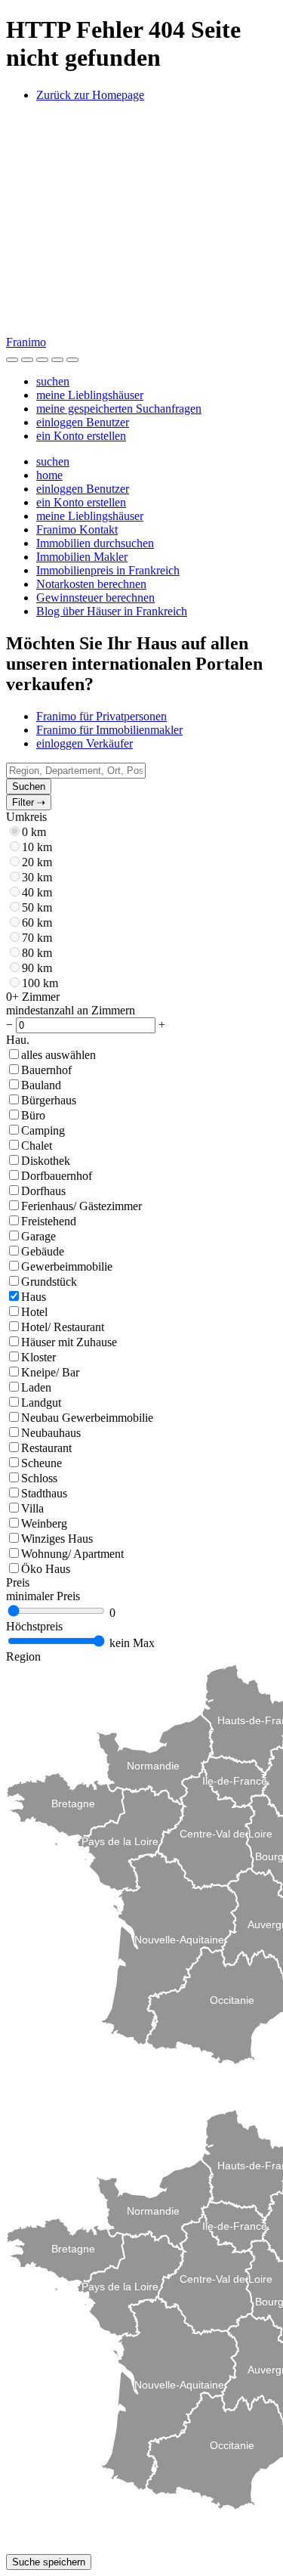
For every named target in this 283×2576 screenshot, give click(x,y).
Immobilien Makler (82, 557)
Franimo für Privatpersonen (102, 716)
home (49, 475)
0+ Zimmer (33, 997)
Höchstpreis (34, 1626)
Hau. (18, 1040)
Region (23, 1656)
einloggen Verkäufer (85, 743)
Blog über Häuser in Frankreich (112, 611)
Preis (18, 1582)
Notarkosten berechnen (91, 584)
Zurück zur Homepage (90, 95)
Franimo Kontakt (77, 529)
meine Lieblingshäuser (90, 395)
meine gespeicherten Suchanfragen (119, 409)
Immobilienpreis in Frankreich (108, 570)
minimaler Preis (43, 1596)
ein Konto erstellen (81, 436)
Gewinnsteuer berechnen (95, 598)
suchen (53, 381)
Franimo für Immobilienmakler (109, 730)
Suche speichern (49, 2562)
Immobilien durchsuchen (95, 543)
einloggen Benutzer (83, 422)
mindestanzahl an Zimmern (71, 1010)
